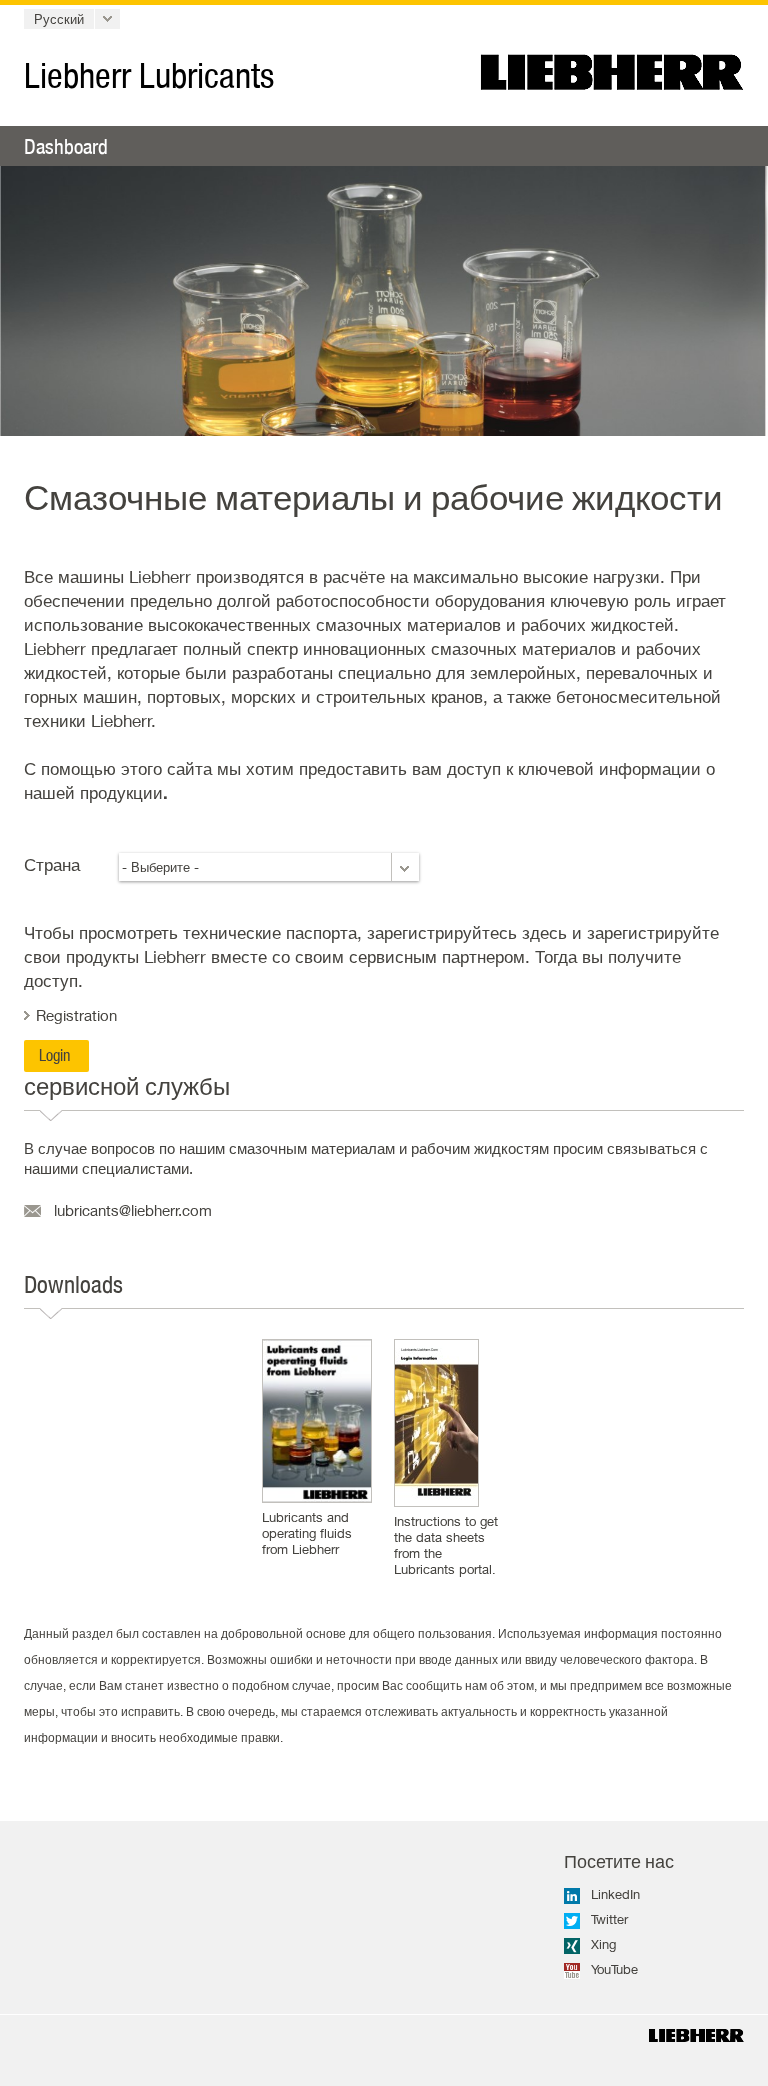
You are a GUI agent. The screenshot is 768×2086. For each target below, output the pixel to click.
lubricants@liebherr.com (133, 1210)
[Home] (696, 2035)
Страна (52, 864)
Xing (603, 1944)
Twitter (609, 1919)
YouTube (614, 1969)
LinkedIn (615, 1894)
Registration (76, 1015)
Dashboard (66, 146)
